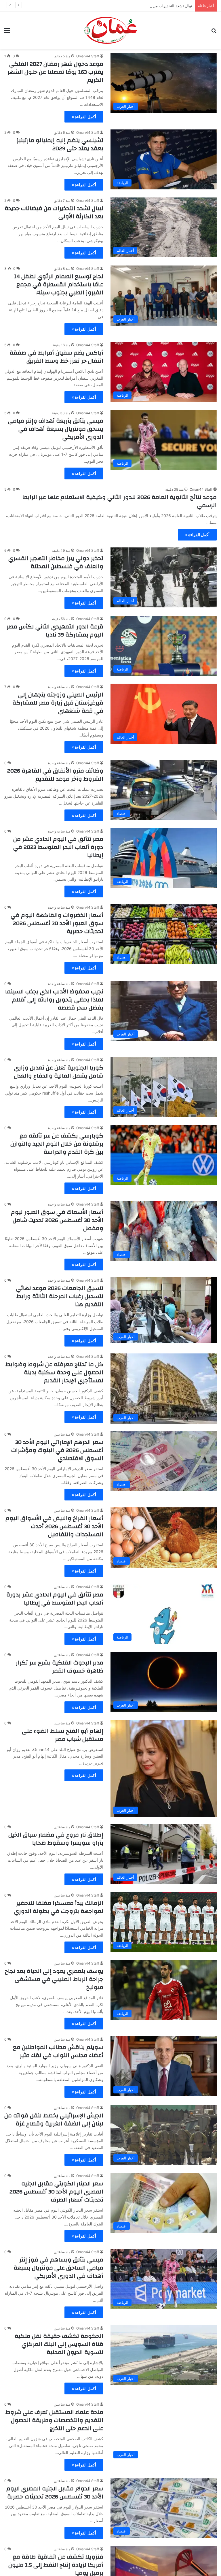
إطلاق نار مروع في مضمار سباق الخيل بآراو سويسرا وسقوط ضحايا (56, 1839)
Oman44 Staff (88, 56)
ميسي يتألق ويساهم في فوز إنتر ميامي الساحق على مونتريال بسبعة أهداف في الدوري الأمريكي (58, 2268)
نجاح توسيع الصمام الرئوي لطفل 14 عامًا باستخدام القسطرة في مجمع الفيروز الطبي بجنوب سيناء (59, 284)
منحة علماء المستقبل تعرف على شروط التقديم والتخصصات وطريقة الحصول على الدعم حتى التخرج (54, 2420)
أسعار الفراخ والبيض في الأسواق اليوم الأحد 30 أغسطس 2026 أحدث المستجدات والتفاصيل (54, 1526)
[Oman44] (110, 30)
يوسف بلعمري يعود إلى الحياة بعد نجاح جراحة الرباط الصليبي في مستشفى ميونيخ (54, 1979)
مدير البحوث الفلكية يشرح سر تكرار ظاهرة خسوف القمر (60, 1667)
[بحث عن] (214, 32)
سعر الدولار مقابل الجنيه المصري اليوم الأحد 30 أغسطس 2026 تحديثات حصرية (55, 2493)
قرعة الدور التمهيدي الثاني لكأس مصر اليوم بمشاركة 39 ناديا (55, 631)
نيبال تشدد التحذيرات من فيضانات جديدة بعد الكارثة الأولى (54, 212)
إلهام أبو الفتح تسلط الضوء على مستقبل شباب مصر (63, 1735)
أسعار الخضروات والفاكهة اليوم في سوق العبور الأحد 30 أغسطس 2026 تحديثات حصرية (57, 923)
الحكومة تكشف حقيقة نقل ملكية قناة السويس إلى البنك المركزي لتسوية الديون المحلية (59, 2344)
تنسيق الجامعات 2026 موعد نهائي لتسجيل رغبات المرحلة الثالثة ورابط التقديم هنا (60, 1296)
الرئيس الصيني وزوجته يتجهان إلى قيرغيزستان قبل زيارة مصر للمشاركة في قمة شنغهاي (58, 703)
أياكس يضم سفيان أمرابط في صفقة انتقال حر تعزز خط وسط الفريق (56, 357)
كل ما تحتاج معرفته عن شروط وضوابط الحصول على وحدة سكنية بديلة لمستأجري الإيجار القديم (54, 1372)
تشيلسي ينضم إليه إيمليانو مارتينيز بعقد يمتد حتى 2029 (60, 144)
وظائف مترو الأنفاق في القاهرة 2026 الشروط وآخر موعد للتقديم (55, 775)
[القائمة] (7, 32)
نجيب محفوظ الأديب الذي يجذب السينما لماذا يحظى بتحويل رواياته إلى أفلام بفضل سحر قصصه (54, 1000)
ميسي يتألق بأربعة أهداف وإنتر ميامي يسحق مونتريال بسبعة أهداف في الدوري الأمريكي (56, 429)
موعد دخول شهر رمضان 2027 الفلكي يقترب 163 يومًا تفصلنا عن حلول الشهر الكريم (55, 72)
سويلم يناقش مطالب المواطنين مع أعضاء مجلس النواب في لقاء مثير (58, 2051)
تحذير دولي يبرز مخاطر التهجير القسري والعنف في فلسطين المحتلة (56, 562)
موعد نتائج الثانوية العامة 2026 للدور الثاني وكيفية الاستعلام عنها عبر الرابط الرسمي (120, 501)
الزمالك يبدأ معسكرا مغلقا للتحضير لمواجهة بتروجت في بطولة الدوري (59, 1907)
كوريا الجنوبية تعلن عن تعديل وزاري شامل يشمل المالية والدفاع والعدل (59, 1072)
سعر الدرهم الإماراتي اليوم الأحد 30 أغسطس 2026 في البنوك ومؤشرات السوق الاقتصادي (57, 1450)
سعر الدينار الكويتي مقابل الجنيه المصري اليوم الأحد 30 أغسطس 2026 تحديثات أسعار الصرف (56, 2192)
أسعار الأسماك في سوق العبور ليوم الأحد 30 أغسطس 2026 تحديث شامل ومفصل (57, 1220)
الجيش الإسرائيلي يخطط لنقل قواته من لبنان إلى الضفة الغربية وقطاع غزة (54, 2120)
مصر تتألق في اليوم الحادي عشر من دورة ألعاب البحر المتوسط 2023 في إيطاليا (58, 847)
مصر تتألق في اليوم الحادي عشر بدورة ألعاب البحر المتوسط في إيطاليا (55, 1599)
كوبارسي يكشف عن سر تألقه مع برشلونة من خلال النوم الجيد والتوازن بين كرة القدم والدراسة (57, 1144)
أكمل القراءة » (84, 117)
